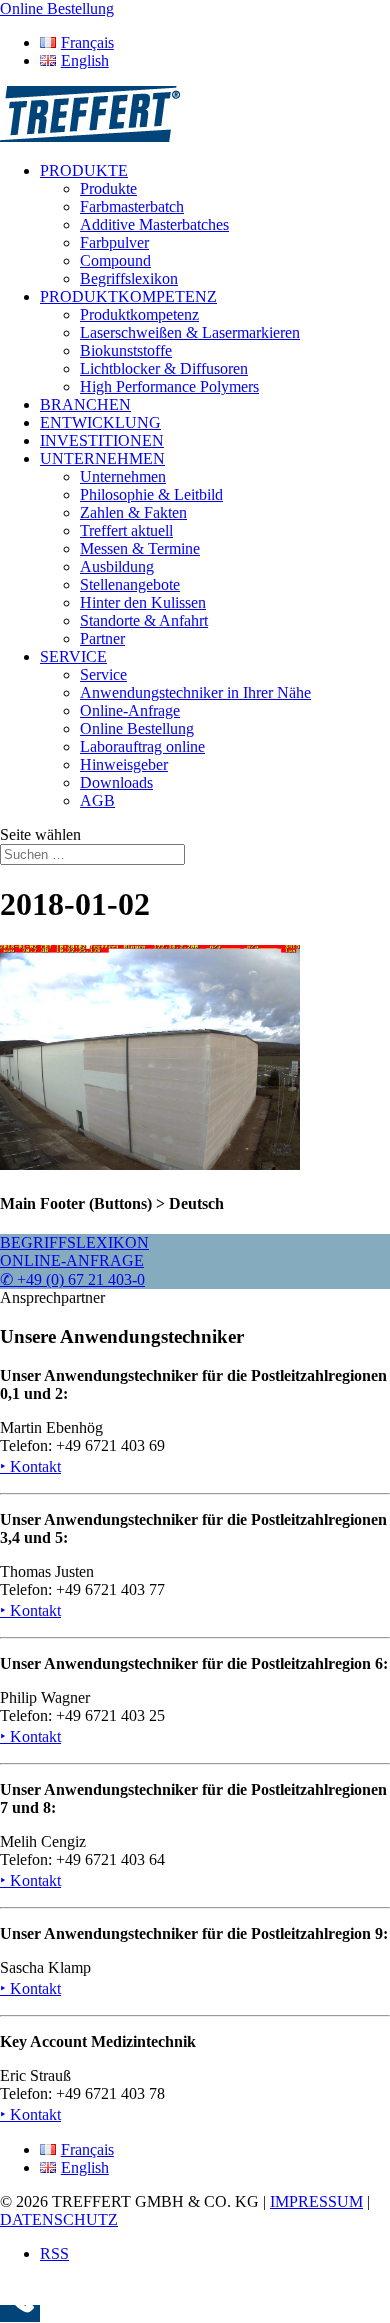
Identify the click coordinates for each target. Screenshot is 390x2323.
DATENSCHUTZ (59, 2219)
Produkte (108, 188)
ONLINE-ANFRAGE (72, 1260)
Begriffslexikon (129, 278)
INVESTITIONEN (102, 440)
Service (103, 674)
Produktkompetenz (139, 314)
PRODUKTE (84, 170)
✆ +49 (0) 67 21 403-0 (72, 1279)
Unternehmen (123, 476)
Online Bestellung (137, 728)
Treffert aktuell (126, 530)
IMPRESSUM (316, 2201)
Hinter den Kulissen (143, 602)
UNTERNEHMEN (102, 458)
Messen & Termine (140, 548)
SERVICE (73, 656)
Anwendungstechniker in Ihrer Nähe (195, 692)
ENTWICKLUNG (100, 422)
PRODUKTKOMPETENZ (128, 296)
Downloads (116, 782)
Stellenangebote (130, 584)
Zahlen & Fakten (133, 512)
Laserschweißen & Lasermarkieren (190, 332)
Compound (115, 260)
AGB (97, 800)
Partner (102, 638)
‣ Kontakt (30, 1466)
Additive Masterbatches (154, 224)
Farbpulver (114, 242)
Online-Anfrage (130, 710)
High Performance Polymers (169, 386)
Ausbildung (117, 566)
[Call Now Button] (20, 2313)
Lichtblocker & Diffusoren (164, 368)
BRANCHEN (85, 404)
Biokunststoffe (126, 350)
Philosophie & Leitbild (151, 494)
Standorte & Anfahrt (144, 620)
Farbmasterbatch (132, 206)
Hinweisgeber (124, 764)
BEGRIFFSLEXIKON (74, 1242)
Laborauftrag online (142, 746)
